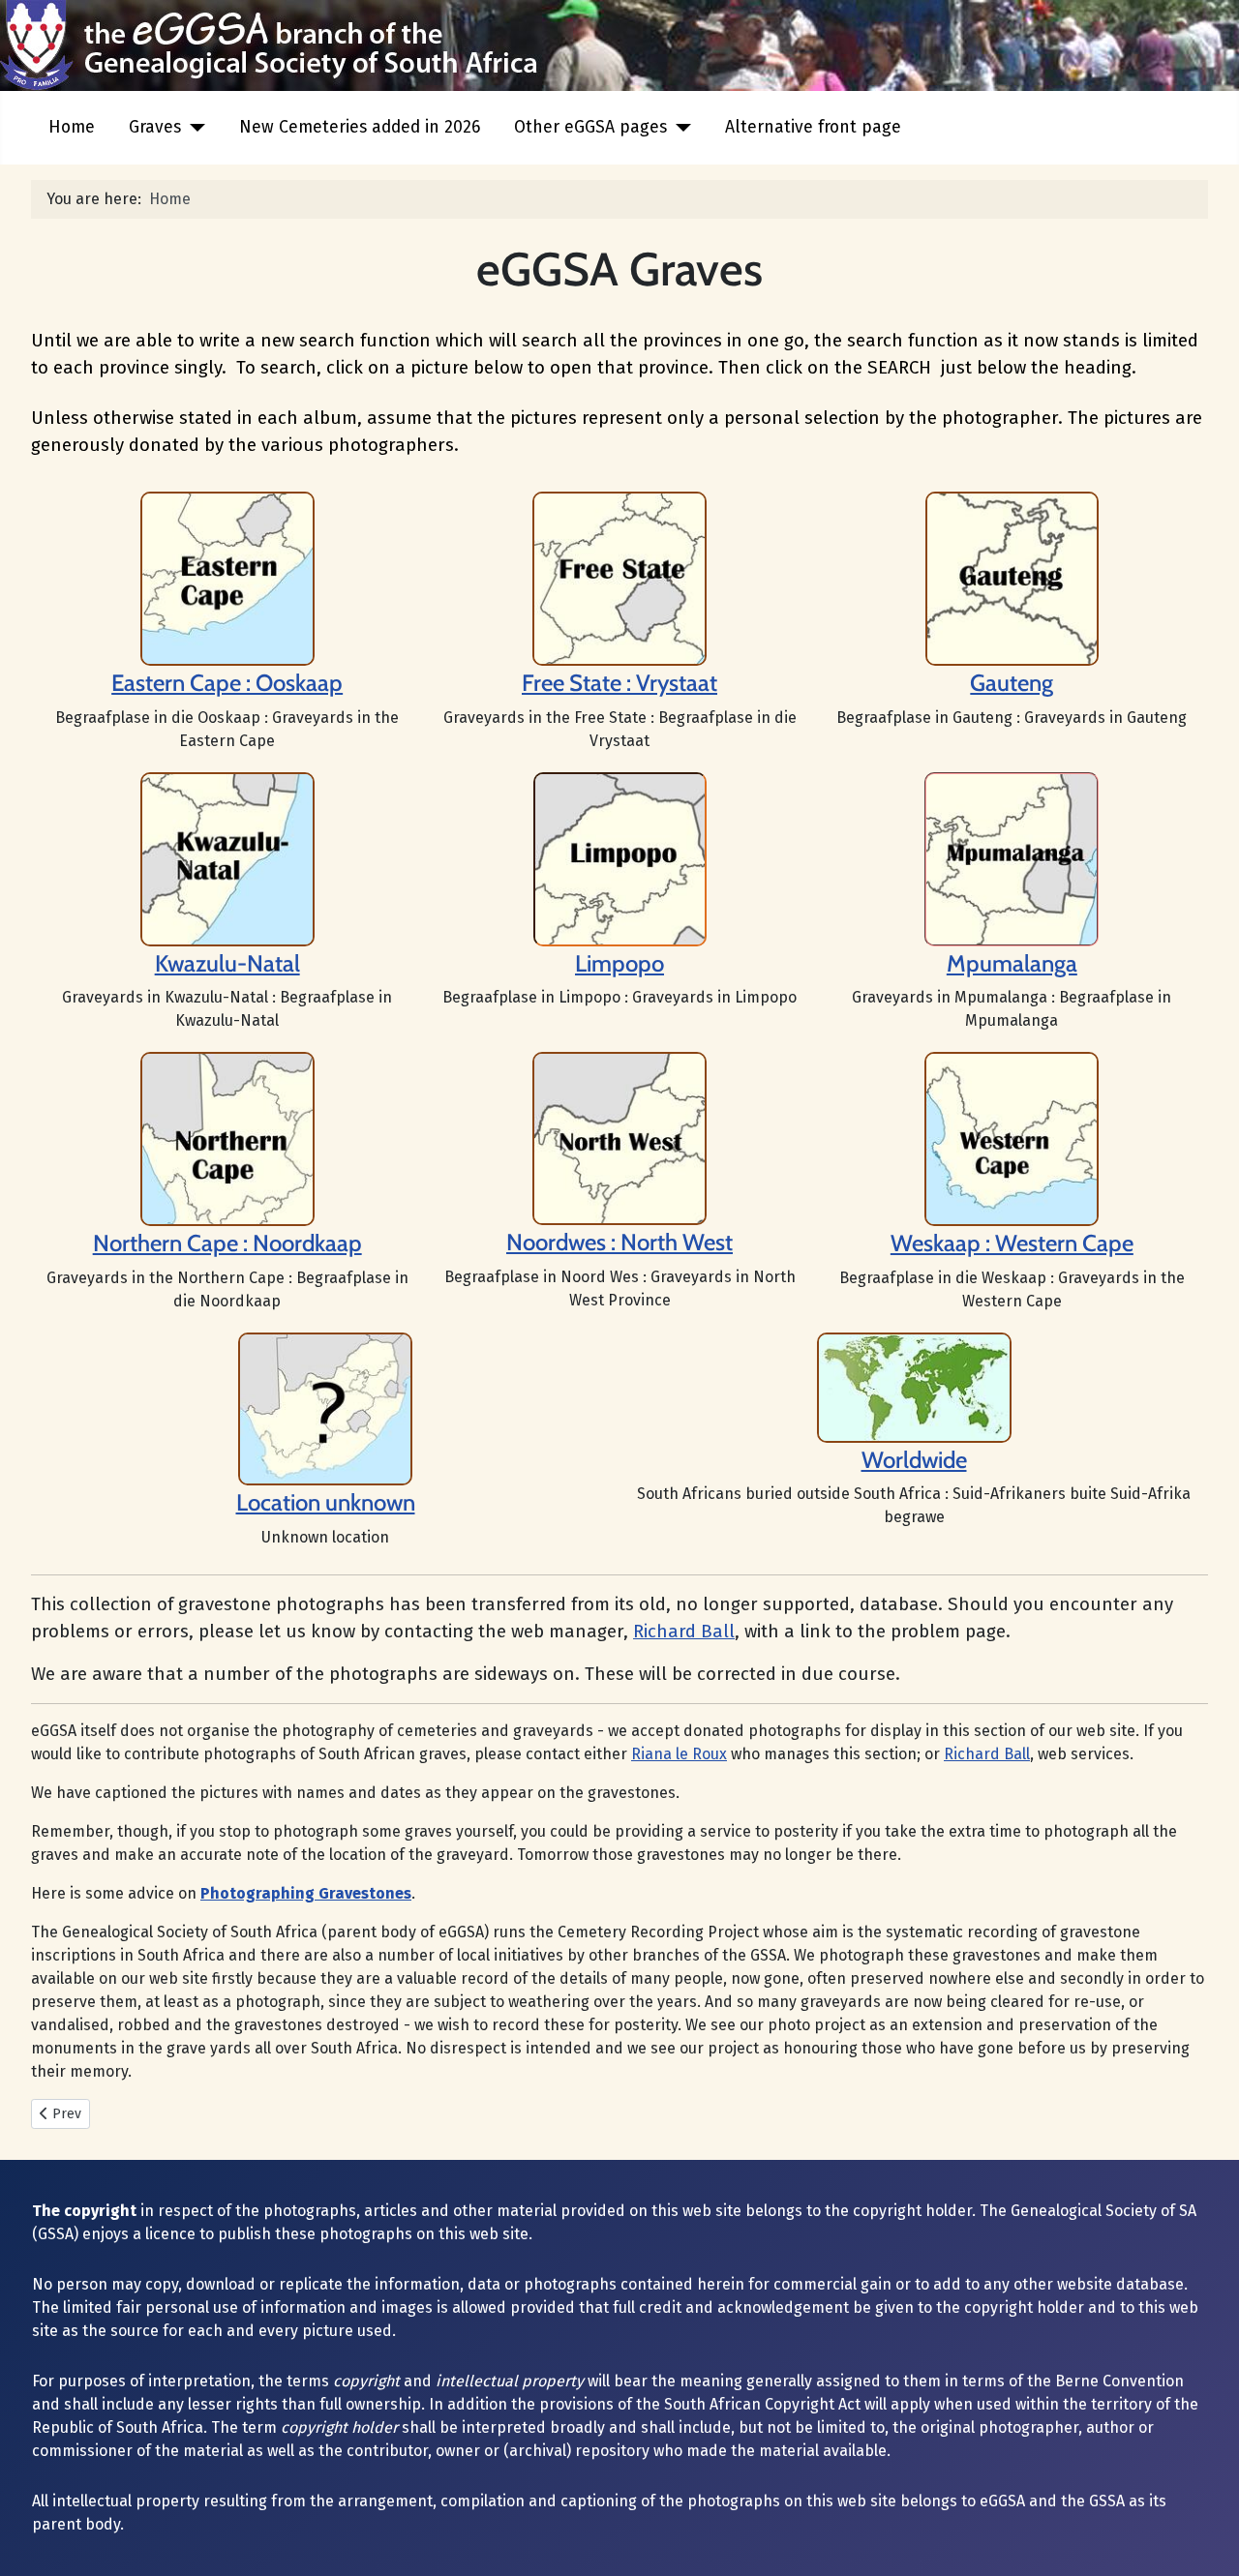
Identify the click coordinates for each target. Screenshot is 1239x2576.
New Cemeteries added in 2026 (360, 127)
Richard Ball (684, 1632)
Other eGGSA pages (590, 127)
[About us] (619, 577)
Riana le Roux (679, 1754)
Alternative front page (813, 127)
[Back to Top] (1205, 2540)
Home (72, 127)
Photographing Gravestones (306, 1893)
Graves (155, 127)
